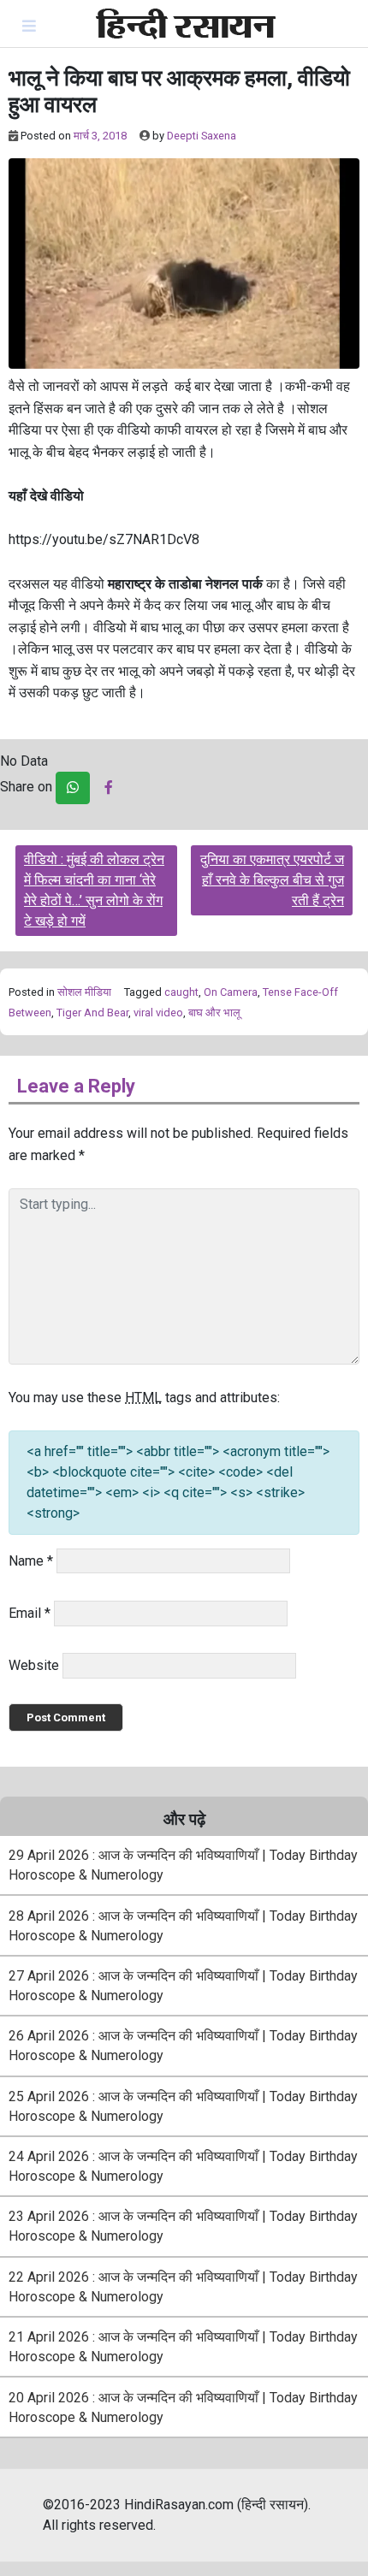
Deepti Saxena (202, 136)
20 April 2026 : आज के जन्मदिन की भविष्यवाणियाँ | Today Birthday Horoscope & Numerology (183, 2407)
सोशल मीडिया (84, 992)
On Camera (231, 992)
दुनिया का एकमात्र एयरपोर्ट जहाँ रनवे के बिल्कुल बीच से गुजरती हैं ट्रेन (272, 880)
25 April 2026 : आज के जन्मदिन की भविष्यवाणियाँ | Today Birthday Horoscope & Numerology (183, 2106)
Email (30, 1613)
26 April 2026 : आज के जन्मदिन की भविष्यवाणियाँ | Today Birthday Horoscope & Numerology (183, 2046)
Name (31, 1561)
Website (34, 1665)
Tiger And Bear (92, 1013)
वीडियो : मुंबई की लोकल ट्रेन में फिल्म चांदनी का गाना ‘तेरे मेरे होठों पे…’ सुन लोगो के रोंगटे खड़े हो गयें (94, 890)
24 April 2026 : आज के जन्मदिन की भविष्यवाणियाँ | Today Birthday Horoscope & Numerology (183, 2166)
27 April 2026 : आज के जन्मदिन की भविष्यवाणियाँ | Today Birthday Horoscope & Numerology (183, 1986)
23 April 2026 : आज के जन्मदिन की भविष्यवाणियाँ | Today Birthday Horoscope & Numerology (183, 2226)
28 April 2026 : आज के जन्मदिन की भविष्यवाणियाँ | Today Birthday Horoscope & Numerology (183, 1926)
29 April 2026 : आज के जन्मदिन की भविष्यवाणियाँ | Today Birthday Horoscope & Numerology (183, 1865)
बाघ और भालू (214, 1013)
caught (181, 992)
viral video (158, 1013)
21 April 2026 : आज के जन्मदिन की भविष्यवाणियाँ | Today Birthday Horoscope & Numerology (183, 2347)
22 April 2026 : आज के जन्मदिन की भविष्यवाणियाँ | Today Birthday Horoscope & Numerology (183, 2287)
